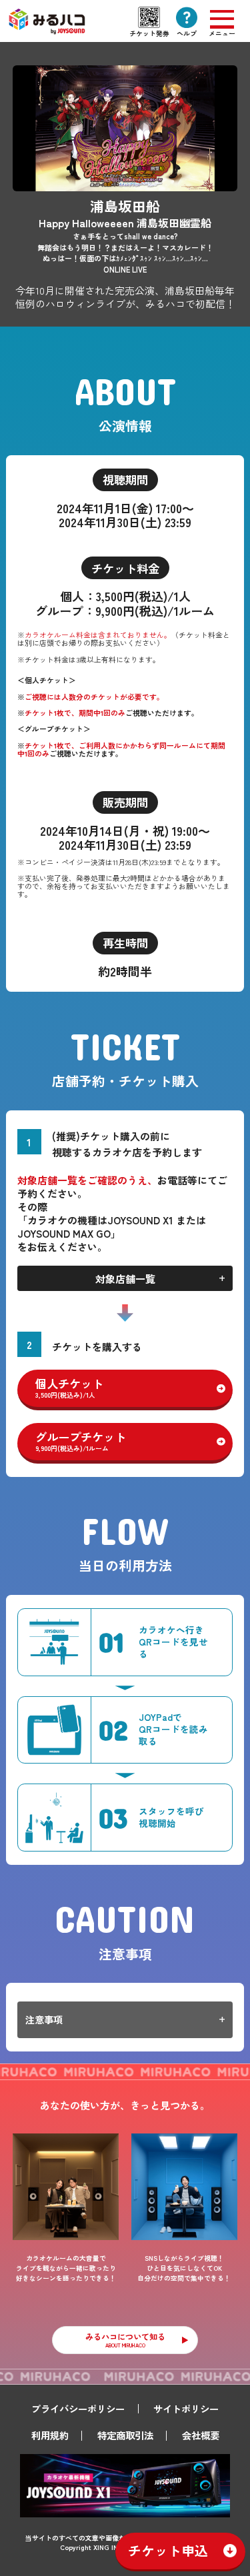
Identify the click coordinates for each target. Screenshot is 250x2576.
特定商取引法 (125, 2435)
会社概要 (201, 2435)
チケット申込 (168, 2550)
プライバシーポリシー (78, 2408)
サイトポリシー (186, 2408)
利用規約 (50, 2435)
